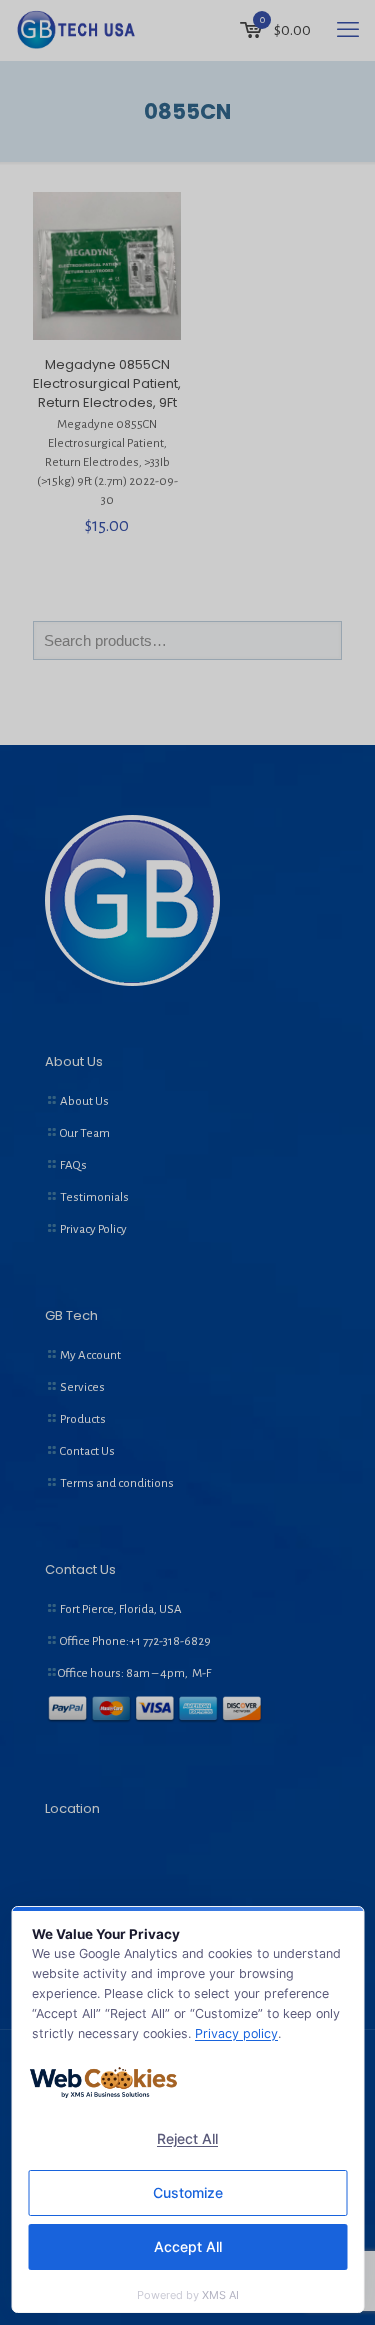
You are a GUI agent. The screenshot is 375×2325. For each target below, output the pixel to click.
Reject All (187, 2138)
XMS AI (220, 2295)
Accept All (188, 2246)
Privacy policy (236, 2033)
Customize (188, 2192)
